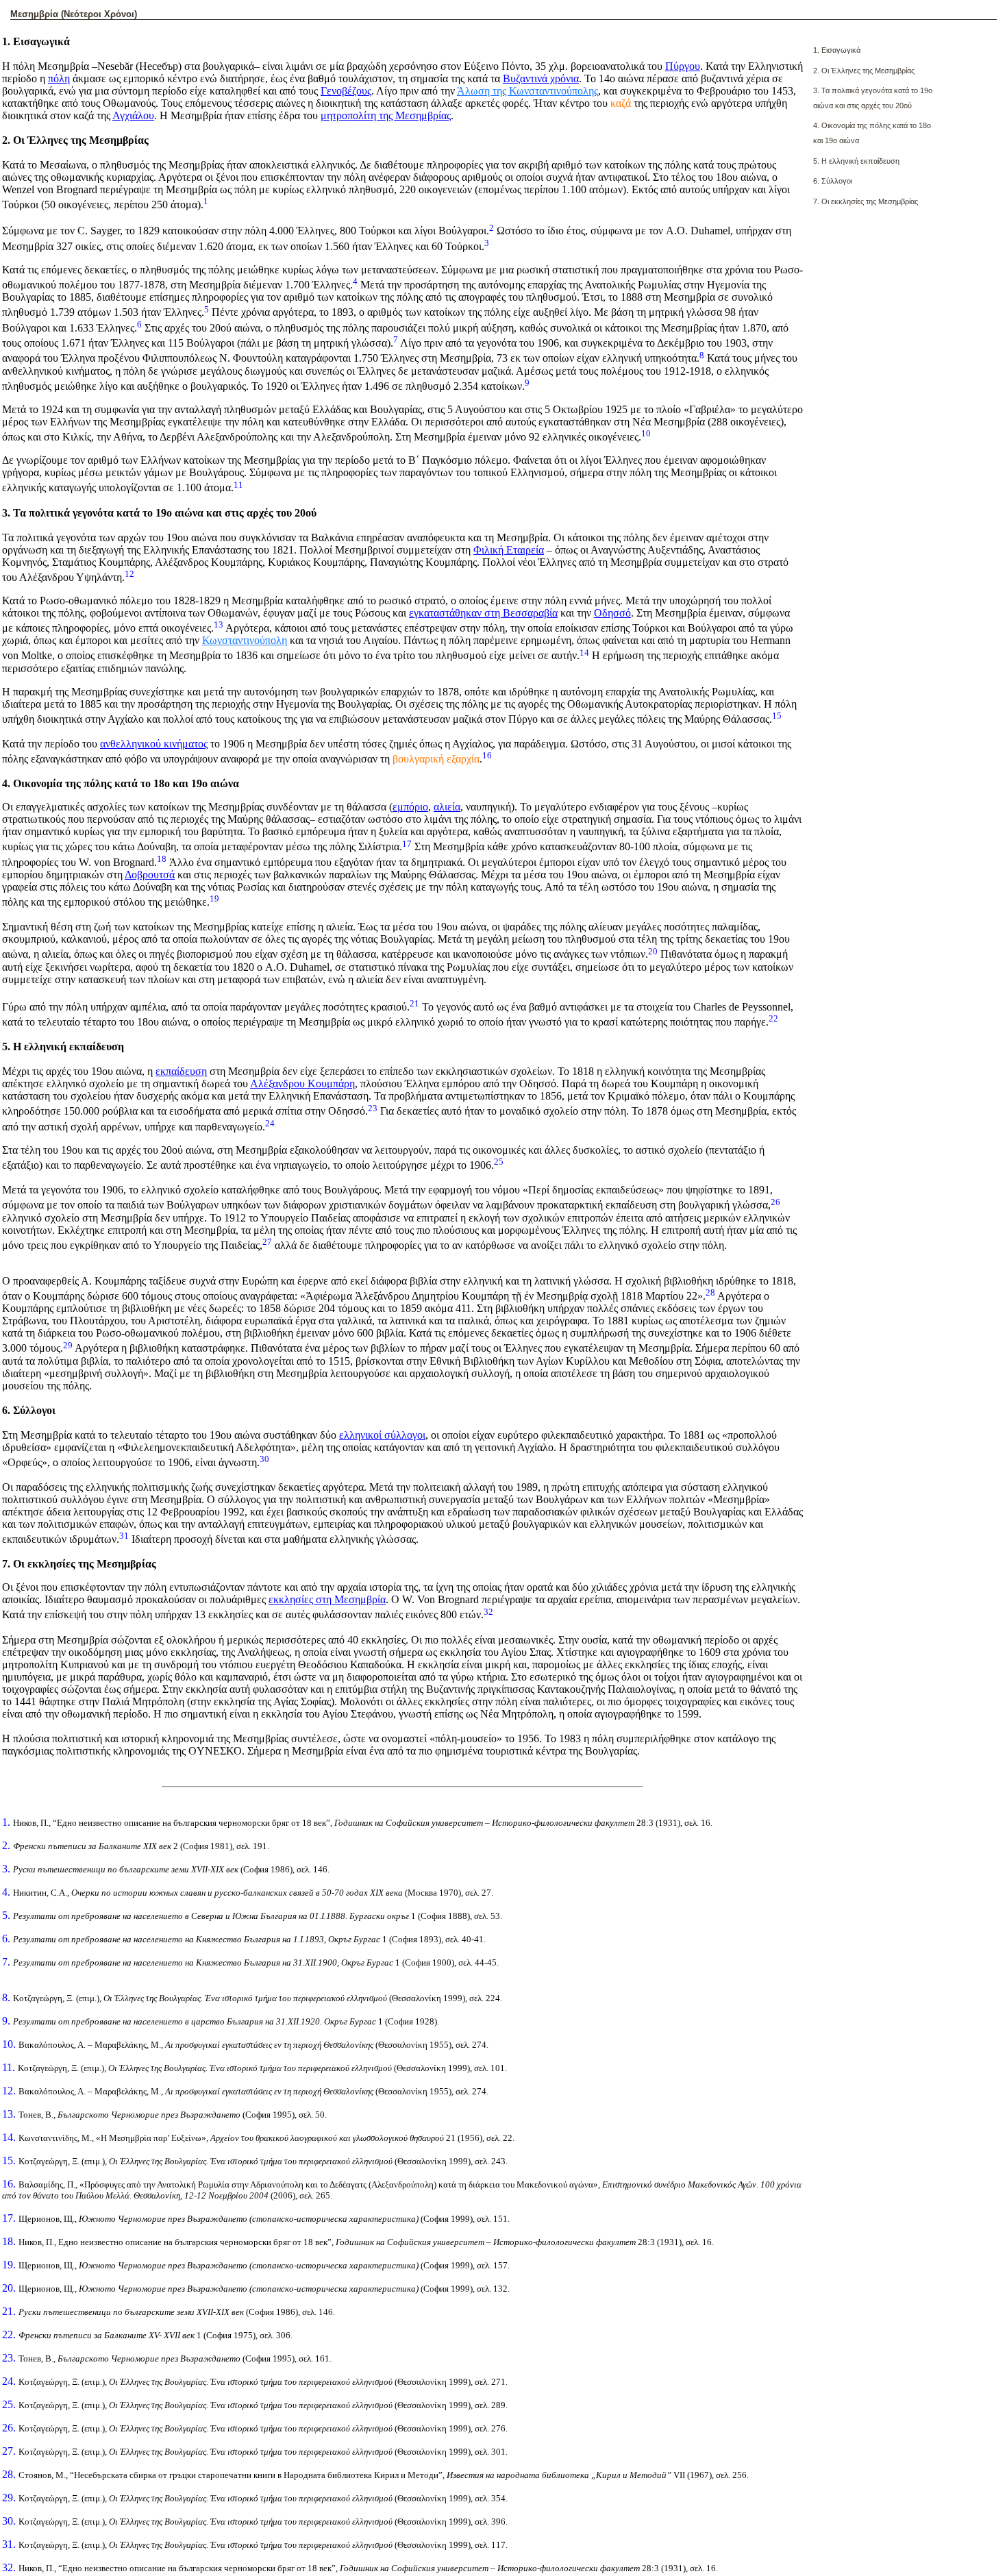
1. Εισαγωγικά (837, 50)
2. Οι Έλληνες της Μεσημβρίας (864, 71)
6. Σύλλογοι (833, 181)
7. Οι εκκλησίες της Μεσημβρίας (866, 201)
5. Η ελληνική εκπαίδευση (856, 161)
